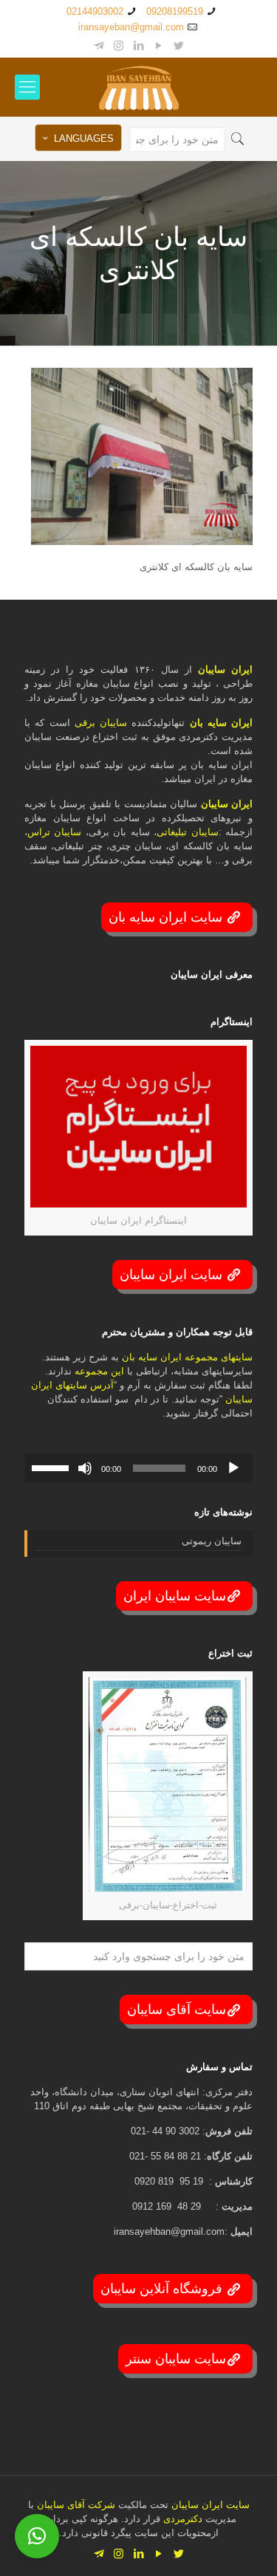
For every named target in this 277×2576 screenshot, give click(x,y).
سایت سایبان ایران (175, 1596)
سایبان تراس (54, 832)
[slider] (52, 1467)
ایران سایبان (225, 669)
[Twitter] (178, 45)
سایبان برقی (101, 723)
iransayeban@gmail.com (131, 27)
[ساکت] (85, 1468)
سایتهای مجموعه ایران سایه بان (187, 1357)
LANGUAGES (84, 138)
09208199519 (175, 11)
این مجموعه (99, 1371)
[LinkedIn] (138, 45)
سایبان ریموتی (212, 1541)
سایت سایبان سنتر (176, 2359)
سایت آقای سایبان (177, 2010)
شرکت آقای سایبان (75, 2505)
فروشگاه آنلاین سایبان (163, 2289)
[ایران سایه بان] (138, 87)
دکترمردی (181, 2519)
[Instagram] (119, 45)
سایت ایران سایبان (173, 1275)
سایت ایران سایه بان (167, 917)
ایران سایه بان (222, 723)
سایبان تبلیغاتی (187, 832)
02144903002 (95, 11)
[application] (138, 1468)
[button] (37, 2536)
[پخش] (233, 1468)
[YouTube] (158, 45)
